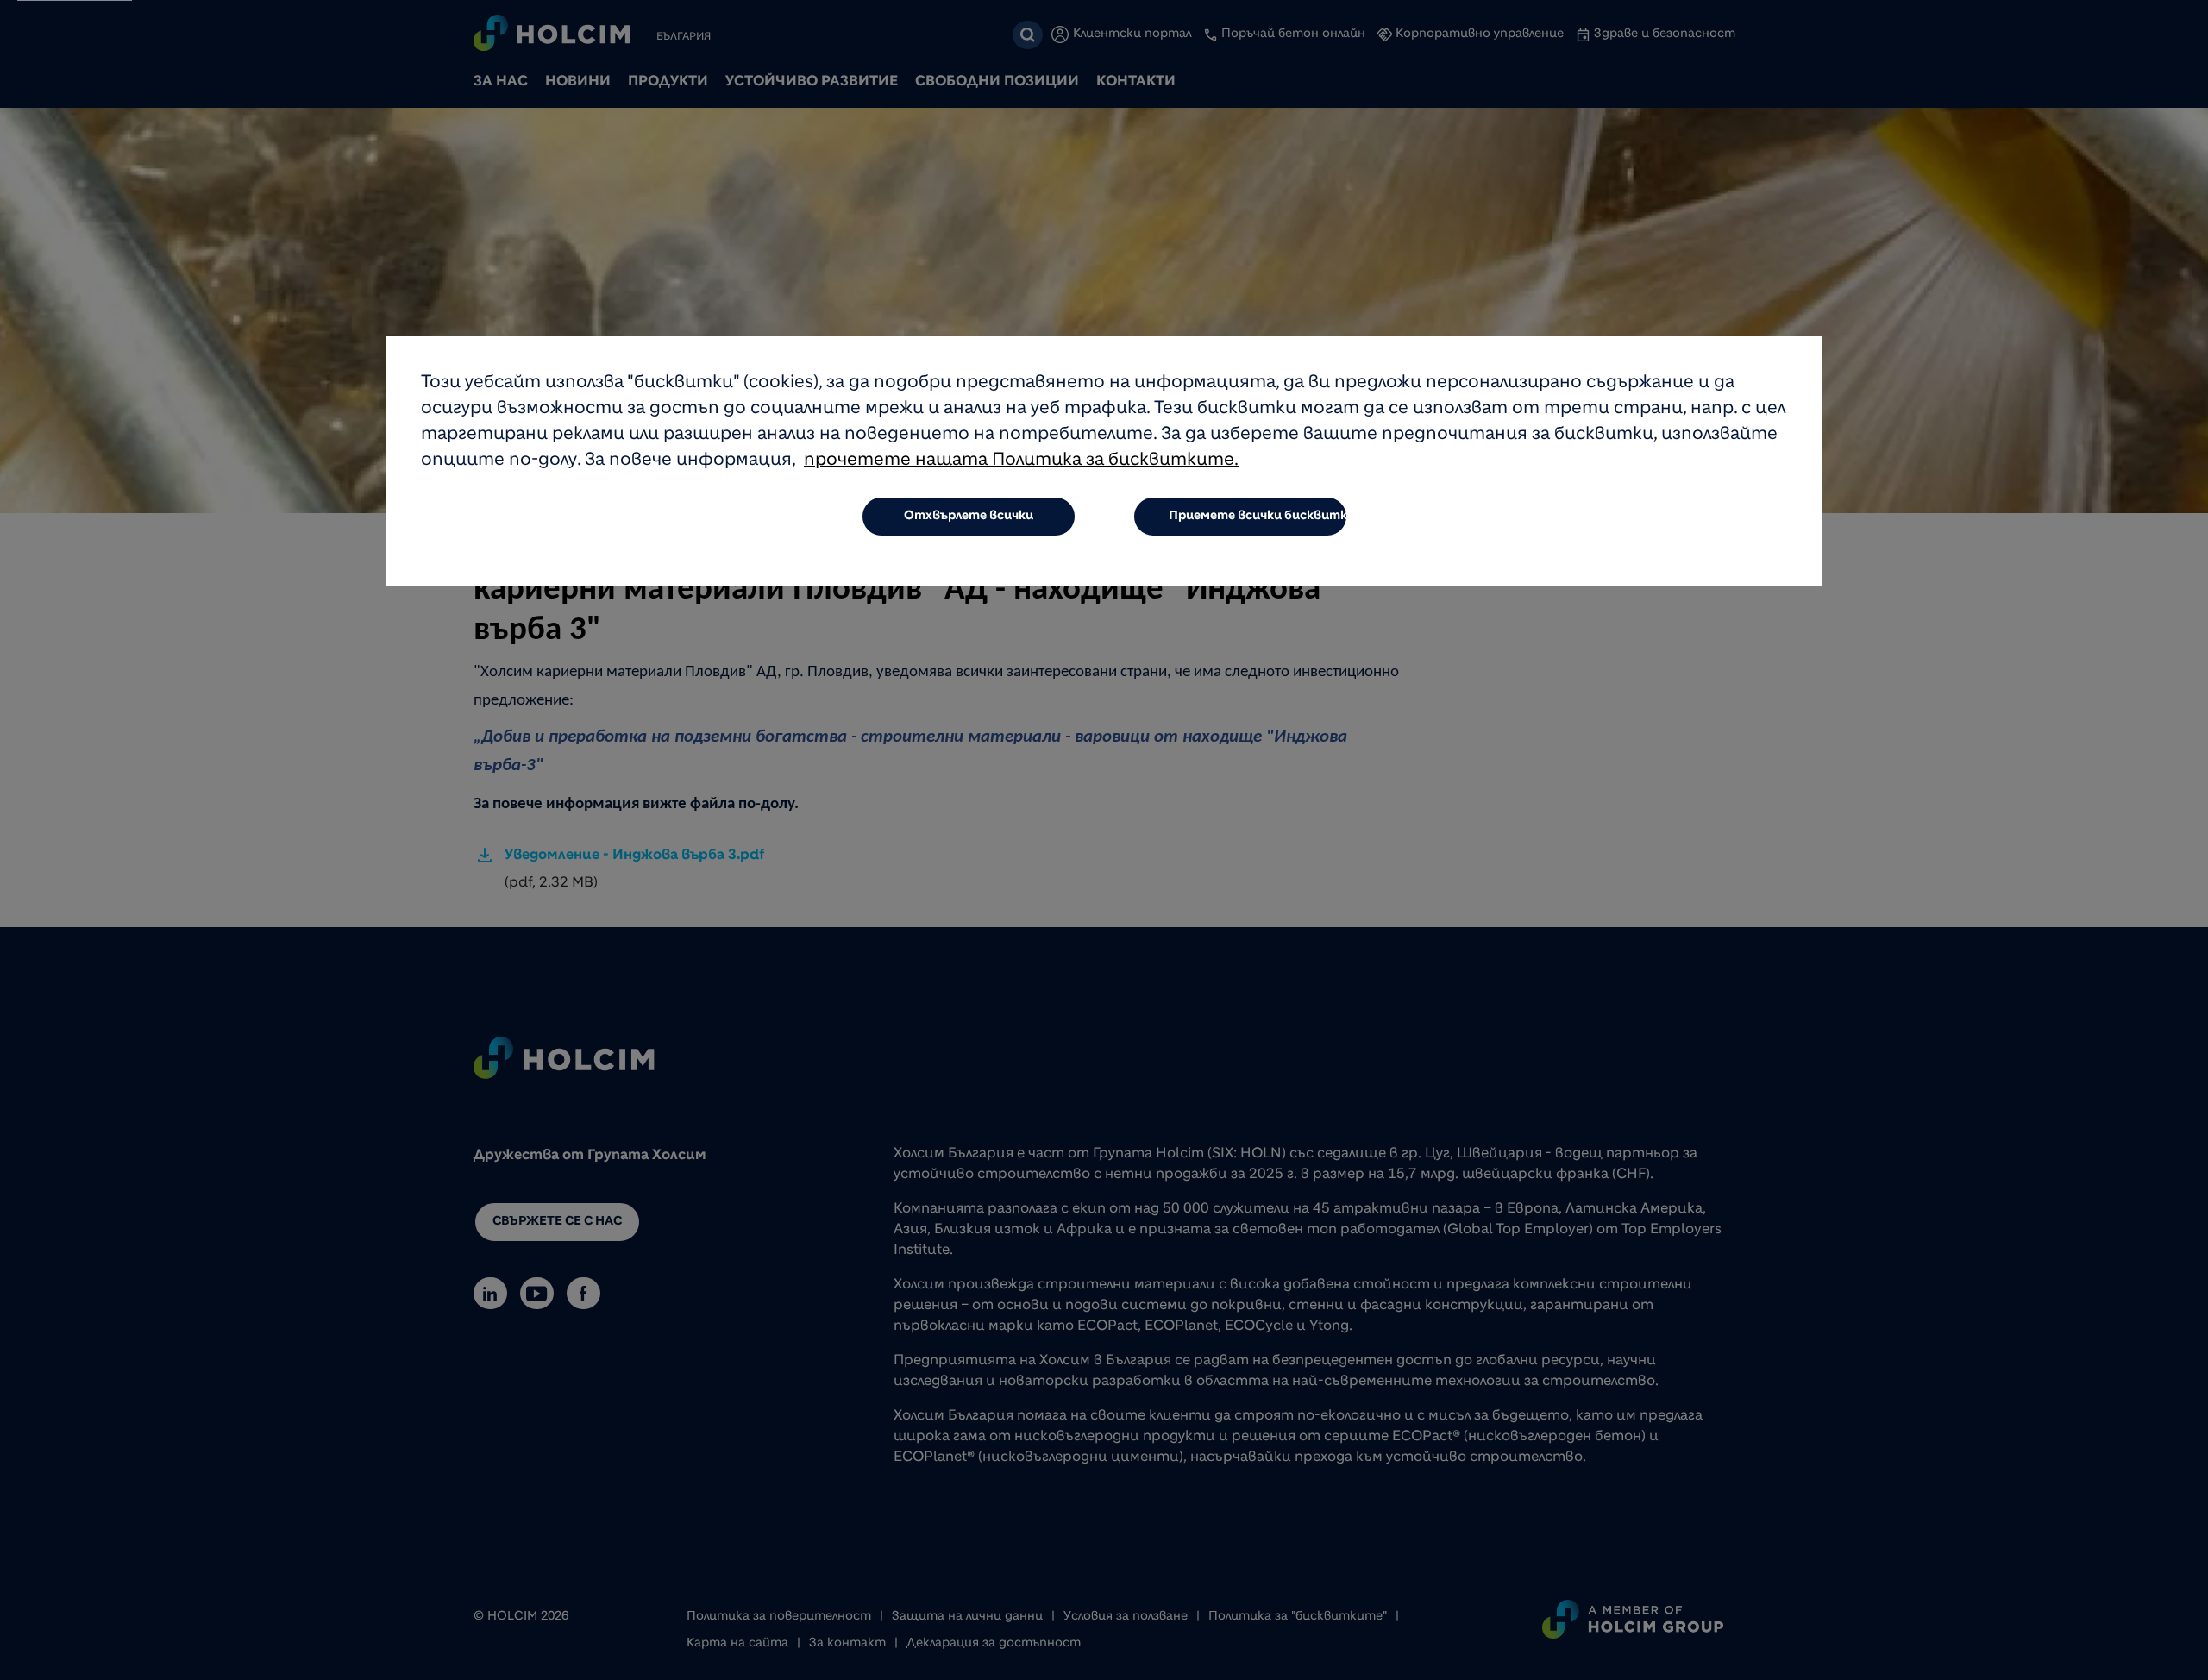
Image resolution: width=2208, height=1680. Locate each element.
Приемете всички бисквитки (1258, 517)
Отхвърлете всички (969, 517)
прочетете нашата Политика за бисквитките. (1021, 461)
